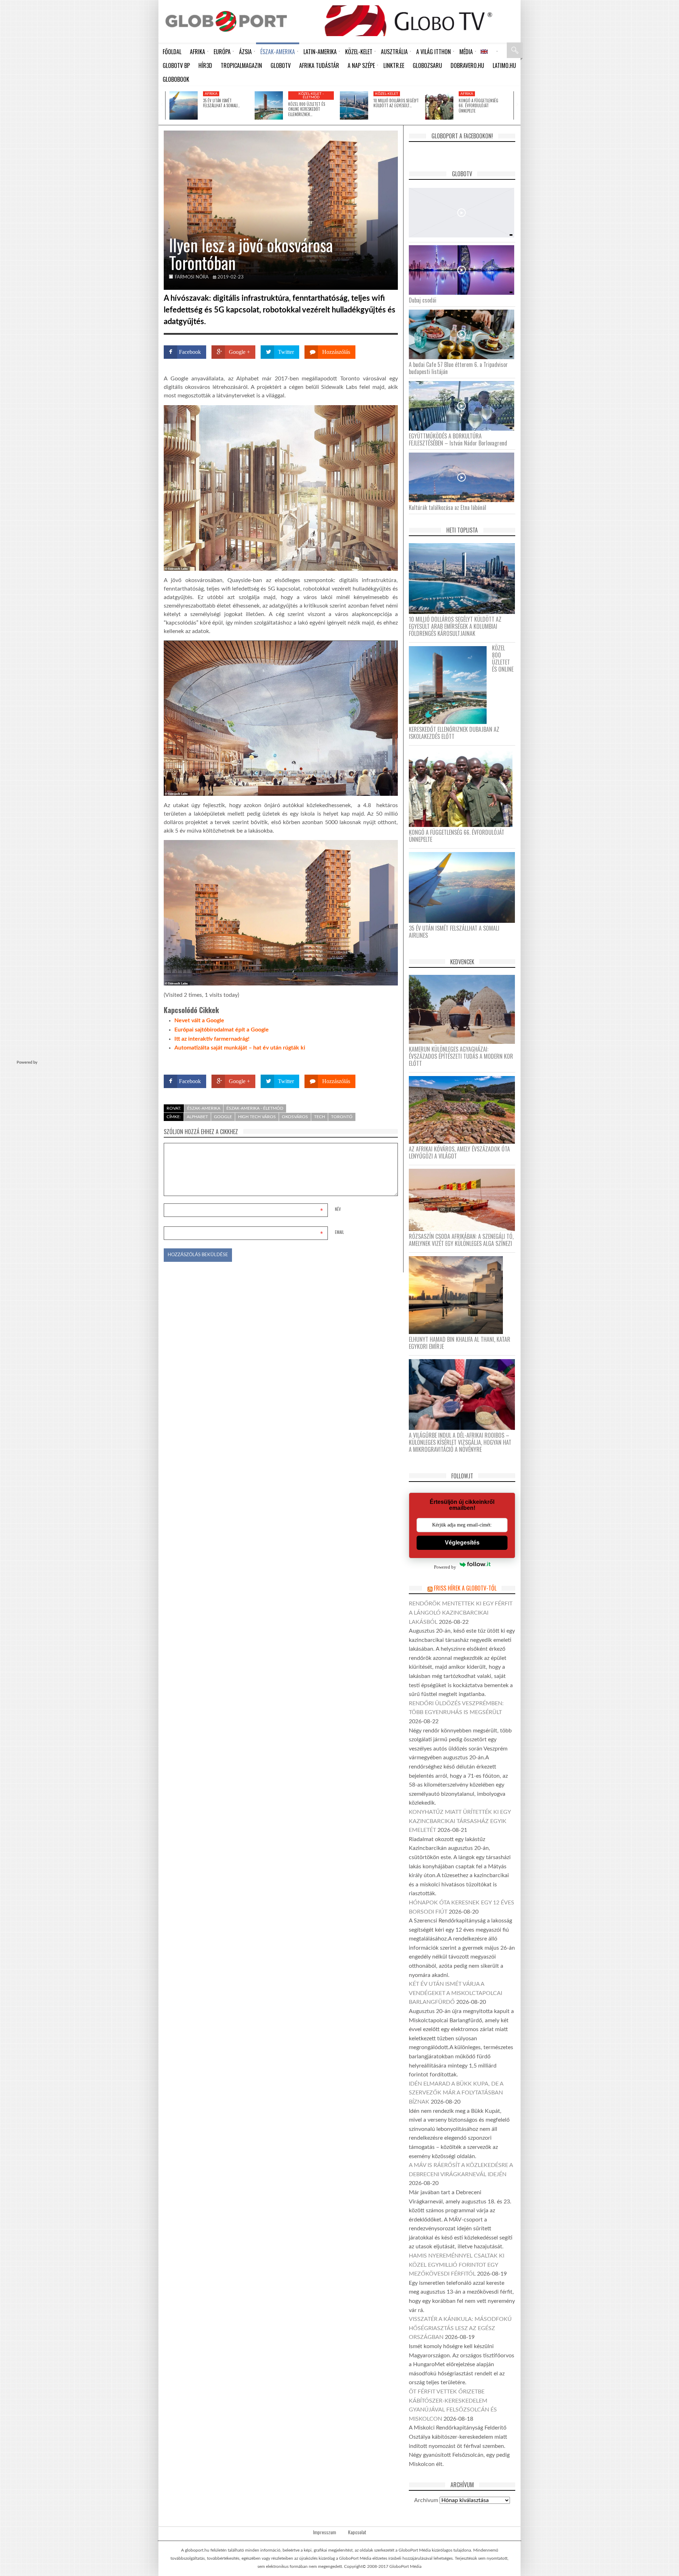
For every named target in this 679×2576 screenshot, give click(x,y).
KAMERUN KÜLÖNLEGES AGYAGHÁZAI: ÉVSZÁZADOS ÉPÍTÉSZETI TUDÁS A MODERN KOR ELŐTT (461, 1056)
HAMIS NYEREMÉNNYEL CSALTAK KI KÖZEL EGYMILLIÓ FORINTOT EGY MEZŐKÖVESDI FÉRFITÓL (457, 2265)
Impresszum (324, 2532)
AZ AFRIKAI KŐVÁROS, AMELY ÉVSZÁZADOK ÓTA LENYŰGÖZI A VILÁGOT (459, 1152)
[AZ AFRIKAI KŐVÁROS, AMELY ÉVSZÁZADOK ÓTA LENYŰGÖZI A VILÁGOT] (465, 1109)
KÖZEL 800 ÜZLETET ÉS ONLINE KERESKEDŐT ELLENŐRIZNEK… (307, 109)
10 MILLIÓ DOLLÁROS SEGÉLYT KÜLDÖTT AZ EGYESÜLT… (396, 103)
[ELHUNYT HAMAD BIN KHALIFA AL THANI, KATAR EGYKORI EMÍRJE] (459, 1295)
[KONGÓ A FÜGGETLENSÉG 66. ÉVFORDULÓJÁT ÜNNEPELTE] (439, 105)
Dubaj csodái (423, 300)
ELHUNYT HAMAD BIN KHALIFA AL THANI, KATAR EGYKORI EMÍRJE (460, 1343)
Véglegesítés (462, 1543)
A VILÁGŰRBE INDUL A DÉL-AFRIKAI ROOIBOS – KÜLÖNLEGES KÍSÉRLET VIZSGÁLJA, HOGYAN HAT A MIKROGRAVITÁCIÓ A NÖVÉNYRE (460, 1442)
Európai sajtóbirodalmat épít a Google (222, 1030)
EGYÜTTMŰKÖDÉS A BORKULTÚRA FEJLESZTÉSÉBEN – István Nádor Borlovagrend (458, 439)
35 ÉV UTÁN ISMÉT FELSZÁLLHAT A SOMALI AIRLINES (454, 932)
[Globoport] (226, 21)
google (223, 1117)
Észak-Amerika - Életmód (255, 1108)
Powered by (384, 1061)
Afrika (211, 94)
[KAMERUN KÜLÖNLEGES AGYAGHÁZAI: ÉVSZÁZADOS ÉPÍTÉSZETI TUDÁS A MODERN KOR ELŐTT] (465, 1009)
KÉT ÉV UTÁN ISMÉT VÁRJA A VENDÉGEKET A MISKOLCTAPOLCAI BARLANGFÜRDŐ (455, 1993)
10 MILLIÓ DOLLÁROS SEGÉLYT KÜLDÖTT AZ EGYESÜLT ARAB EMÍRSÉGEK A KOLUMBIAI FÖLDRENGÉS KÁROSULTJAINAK (455, 626)
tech (320, 1117)
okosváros (295, 1117)
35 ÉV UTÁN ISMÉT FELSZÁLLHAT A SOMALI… (221, 103)
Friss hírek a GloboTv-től (465, 1588)
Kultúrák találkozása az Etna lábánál (448, 507)
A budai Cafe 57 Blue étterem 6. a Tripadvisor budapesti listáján (458, 368)
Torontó (342, 1117)
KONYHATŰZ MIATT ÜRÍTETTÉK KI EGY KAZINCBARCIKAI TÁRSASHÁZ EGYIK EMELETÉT (460, 1821)
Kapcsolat (357, 2532)
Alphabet (197, 1117)
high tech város (257, 1117)
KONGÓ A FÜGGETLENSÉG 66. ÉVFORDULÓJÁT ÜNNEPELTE (478, 106)
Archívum (426, 2500)
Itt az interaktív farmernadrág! (212, 1039)
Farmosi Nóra (192, 277)
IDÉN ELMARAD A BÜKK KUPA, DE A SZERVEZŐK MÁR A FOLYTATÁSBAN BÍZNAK (456, 2093)
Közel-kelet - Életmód (311, 96)
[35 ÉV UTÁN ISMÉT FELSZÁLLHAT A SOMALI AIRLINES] (184, 105)
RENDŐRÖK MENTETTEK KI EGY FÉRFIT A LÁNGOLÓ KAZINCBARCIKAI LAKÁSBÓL (461, 1613)
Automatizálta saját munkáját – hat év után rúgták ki (240, 1048)
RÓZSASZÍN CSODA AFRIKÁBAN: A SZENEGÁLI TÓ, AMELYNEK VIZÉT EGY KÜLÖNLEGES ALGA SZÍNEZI (461, 1240)
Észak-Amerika (204, 1108)
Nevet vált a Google (199, 1020)
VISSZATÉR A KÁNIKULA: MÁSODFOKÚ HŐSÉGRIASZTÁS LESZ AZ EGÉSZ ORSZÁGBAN (460, 2328)
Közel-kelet (387, 94)
